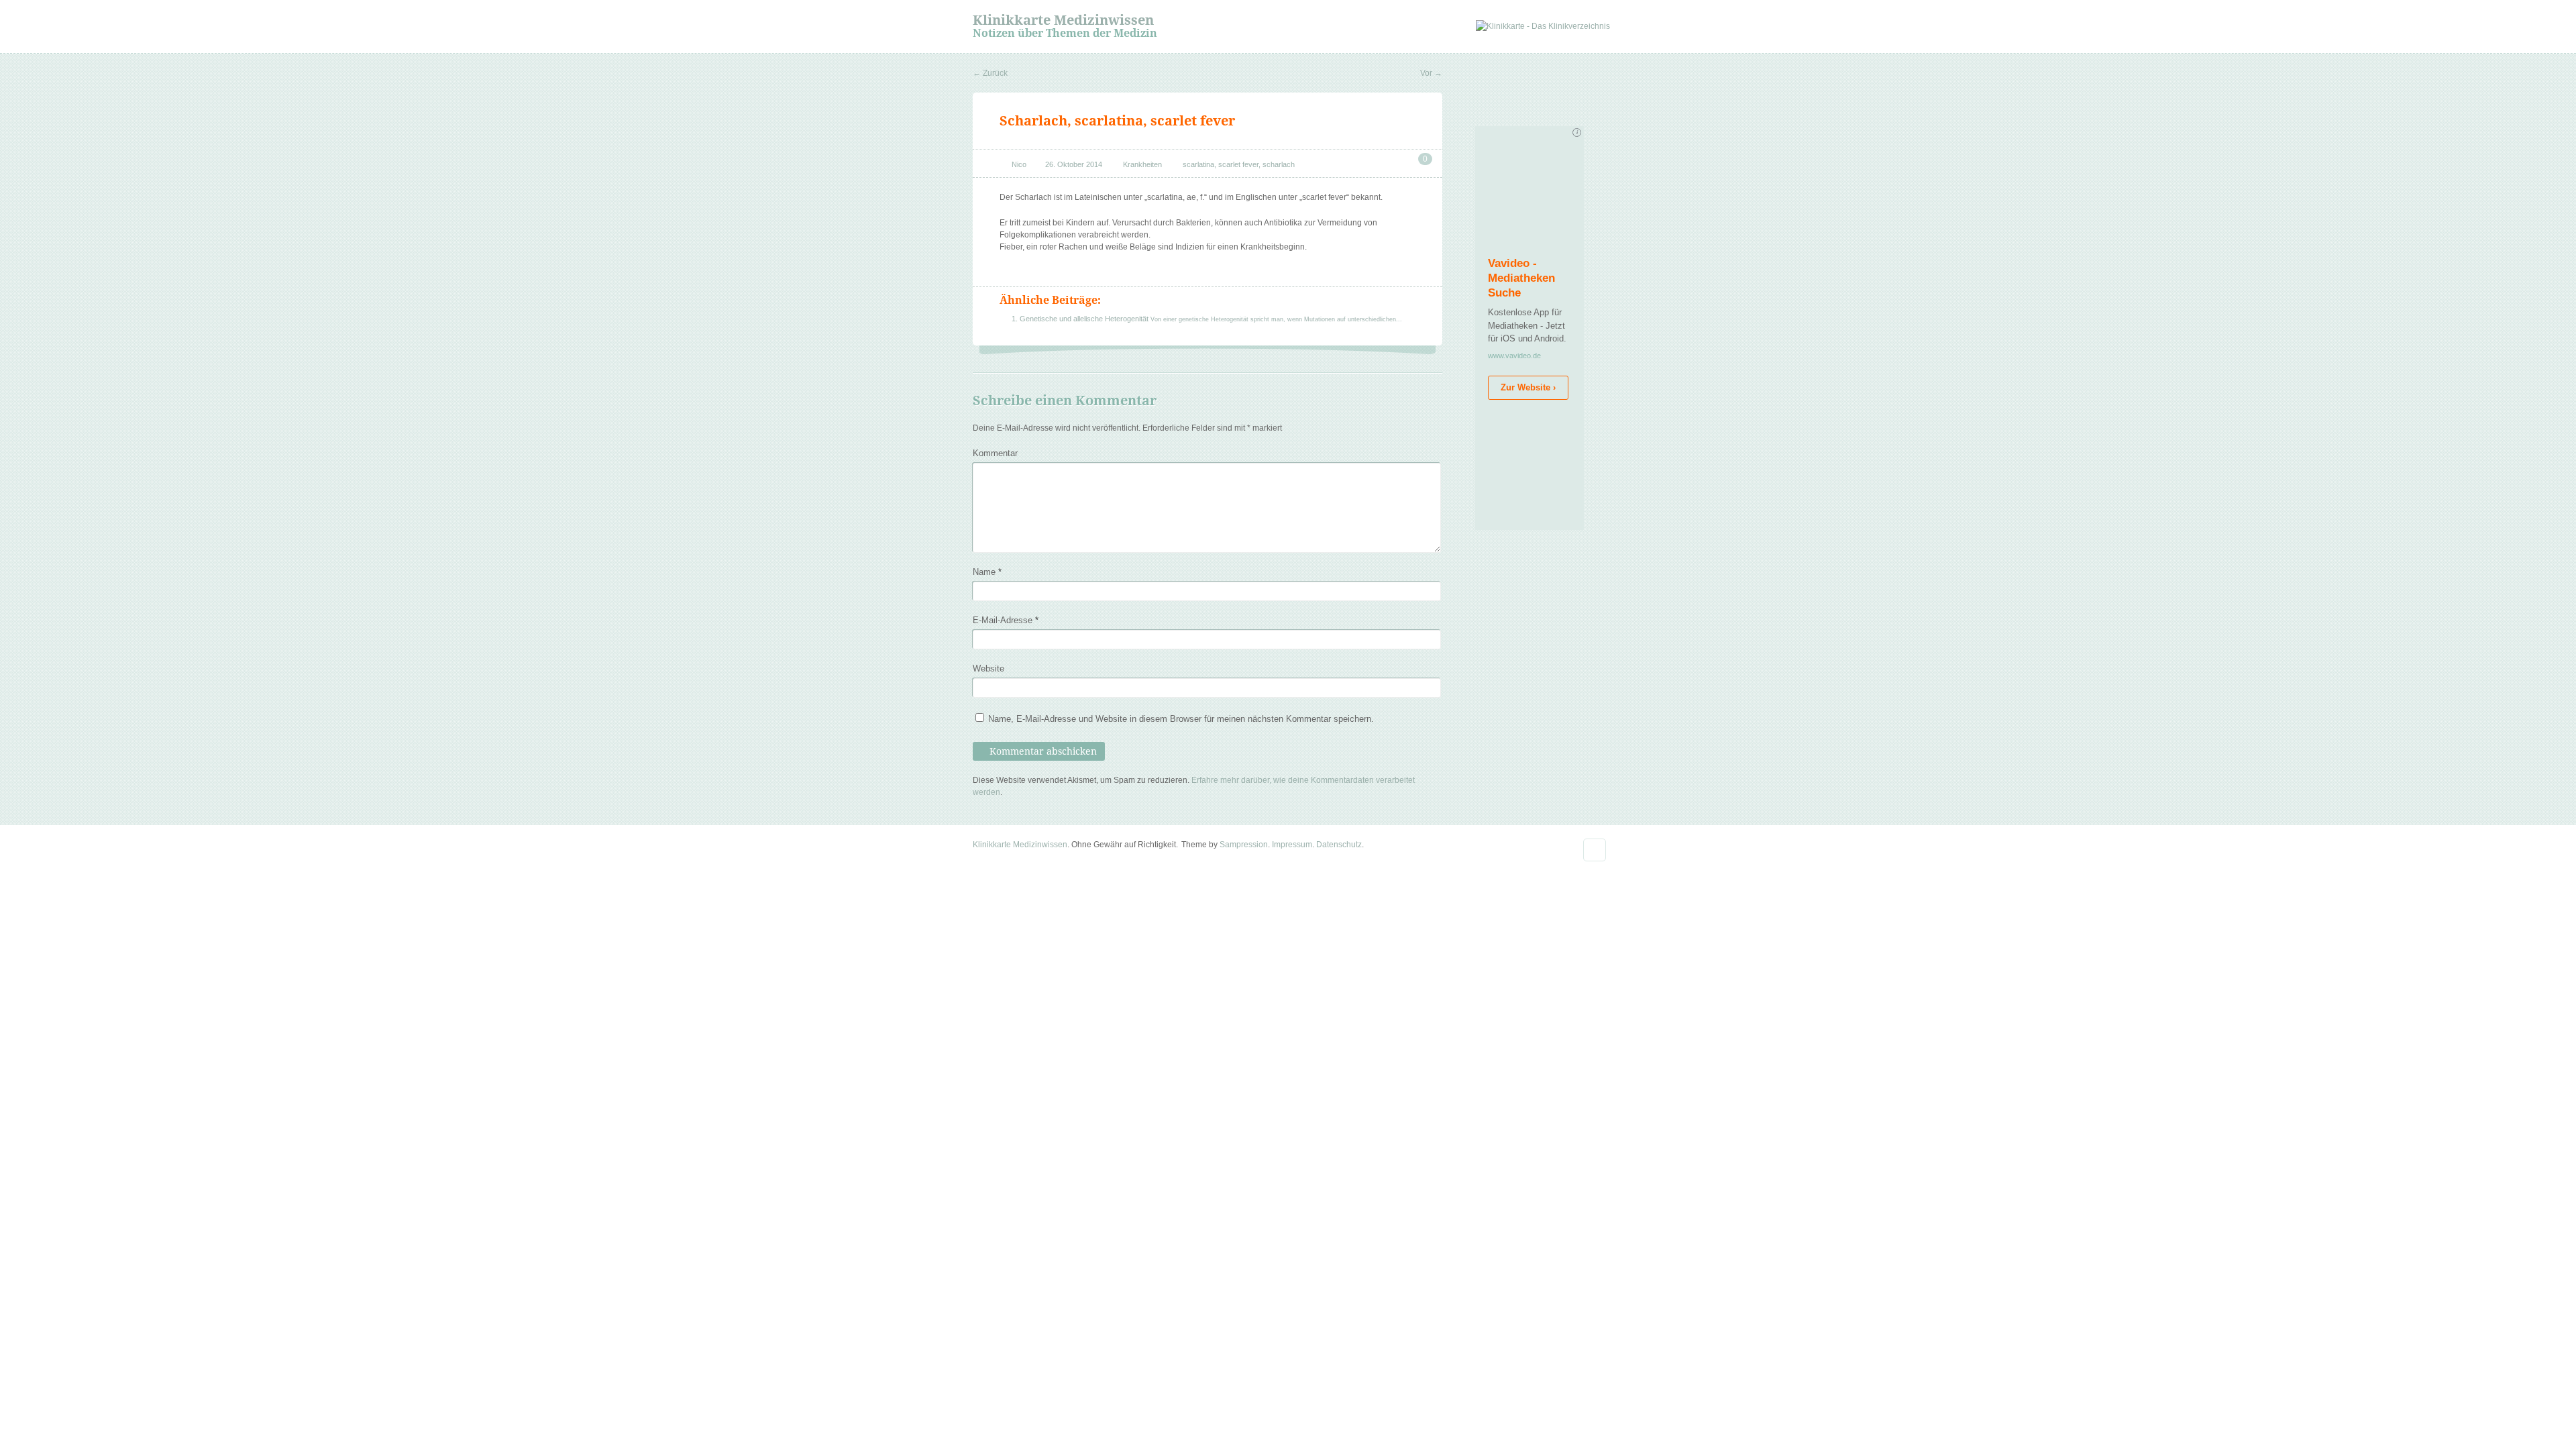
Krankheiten (1142, 164)
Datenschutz (1339, 845)
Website (988, 668)
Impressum (1292, 845)
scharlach (1279, 164)
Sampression (1244, 845)
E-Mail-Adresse (1006, 620)
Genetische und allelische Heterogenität (1085, 319)
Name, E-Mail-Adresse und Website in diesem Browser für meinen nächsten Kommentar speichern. (1181, 719)
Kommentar (995, 453)
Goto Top (1595, 850)
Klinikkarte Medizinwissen (1063, 20)
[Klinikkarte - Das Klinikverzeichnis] (1543, 26)
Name (987, 572)
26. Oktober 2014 (1074, 164)
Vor (1431, 73)
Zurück (990, 73)
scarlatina (1198, 164)
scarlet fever (1238, 164)
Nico (1019, 164)
